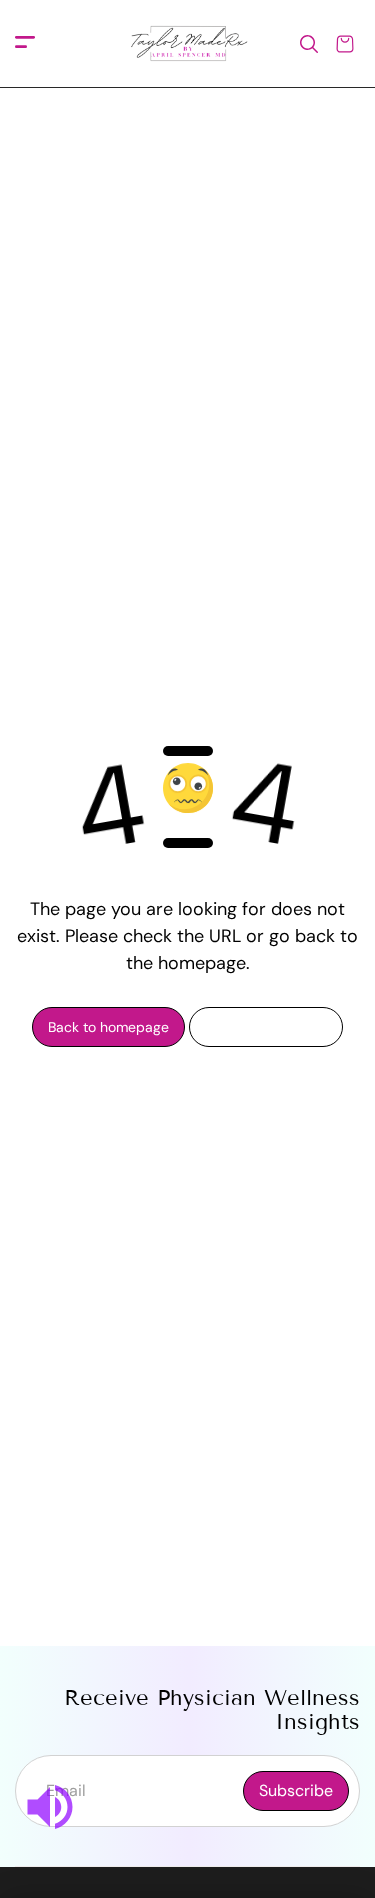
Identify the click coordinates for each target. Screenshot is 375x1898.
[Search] (309, 44)
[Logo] (188, 44)
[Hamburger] (25, 43)
